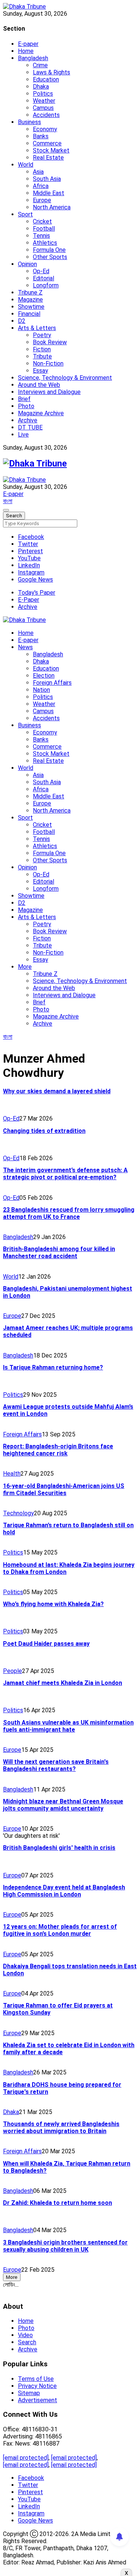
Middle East (49, 193)
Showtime (31, 307)
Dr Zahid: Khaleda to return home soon (57, 2203)
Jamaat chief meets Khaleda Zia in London (63, 1683)
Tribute (42, 356)
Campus (43, 108)
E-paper (28, 44)
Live (23, 435)
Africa (41, 186)
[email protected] (26, 2458)
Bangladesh (33, 58)
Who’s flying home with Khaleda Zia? (53, 1604)
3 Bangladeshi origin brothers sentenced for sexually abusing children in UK (65, 2246)
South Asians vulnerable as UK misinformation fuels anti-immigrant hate (68, 1726)
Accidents (46, 115)
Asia (38, 172)
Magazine (30, 300)
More (25, 967)
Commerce (47, 143)
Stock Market (51, 150)
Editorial (43, 278)
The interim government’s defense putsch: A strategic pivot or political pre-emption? (65, 1174)
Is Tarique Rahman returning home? (53, 1367)
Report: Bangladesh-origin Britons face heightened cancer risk (58, 1450)
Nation (41, 690)
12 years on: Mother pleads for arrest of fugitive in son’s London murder (60, 1930)
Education (46, 79)
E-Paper (29, 600)
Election (44, 676)
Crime (40, 65)
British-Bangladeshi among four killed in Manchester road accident (59, 1252)
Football (44, 229)
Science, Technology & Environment (65, 378)
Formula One (49, 250)
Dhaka (41, 87)
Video (25, 2335)
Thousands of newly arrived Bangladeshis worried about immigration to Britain (61, 2127)
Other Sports (50, 257)
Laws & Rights (52, 72)
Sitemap (29, 2393)
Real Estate (48, 158)
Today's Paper (37, 593)
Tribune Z (30, 292)
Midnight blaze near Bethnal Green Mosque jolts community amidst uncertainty (63, 1805)
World (26, 165)
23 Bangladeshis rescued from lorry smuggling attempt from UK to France (69, 1213)
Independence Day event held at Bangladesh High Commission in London (64, 1891)
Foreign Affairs (52, 683)
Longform (46, 285)
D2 (22, 321)
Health (12, 1474)
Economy (45, 129)
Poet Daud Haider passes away (46, 1644)
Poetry (42, 335)
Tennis (41, 236)
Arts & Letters (37, 328)
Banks (41, 136)
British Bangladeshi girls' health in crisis (59, 1848)
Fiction (42, 349)
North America (52, 207)
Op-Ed (41, 271)
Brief (24, 399)
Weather (44, 101)
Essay (41, 371)
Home (26, 51)
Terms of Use (36, 2379)
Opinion (27, 264)
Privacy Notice (37, 2386)
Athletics (45, 243)
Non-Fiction (48, 363)
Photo (26, 406)
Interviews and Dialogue (49, 392)
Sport (25, 214)
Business (29, 122)
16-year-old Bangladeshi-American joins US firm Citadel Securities (64, 1489)
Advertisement (38, 2400)
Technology (18, 1513)
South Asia (47, 179)
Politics (43, 94)
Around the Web (39, 385)
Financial (29, 314)
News (25, 647)
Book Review (50, 342)
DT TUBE (30, 427)
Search (27, 2342)
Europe (42, 200)
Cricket (42, 221)
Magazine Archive (41, 413)
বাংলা (8, 501)
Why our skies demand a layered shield (57, 1091)
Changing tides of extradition (44, 1131)
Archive (28, 420)
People (13, 1671)
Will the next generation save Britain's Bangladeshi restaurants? (56, 1765)
